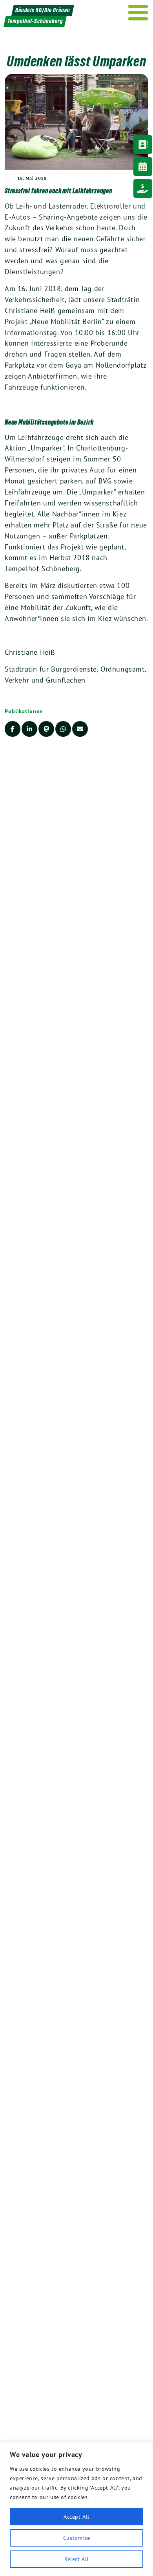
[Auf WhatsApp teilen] (63, 729)
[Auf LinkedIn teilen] (29, 729)
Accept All (76, 2517)
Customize (76, 2538)
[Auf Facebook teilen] (13, 729)
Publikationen (24, 711)
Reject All (76, 2559)
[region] (76, 2509)
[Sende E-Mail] (80, 729)
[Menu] (138, 13)
